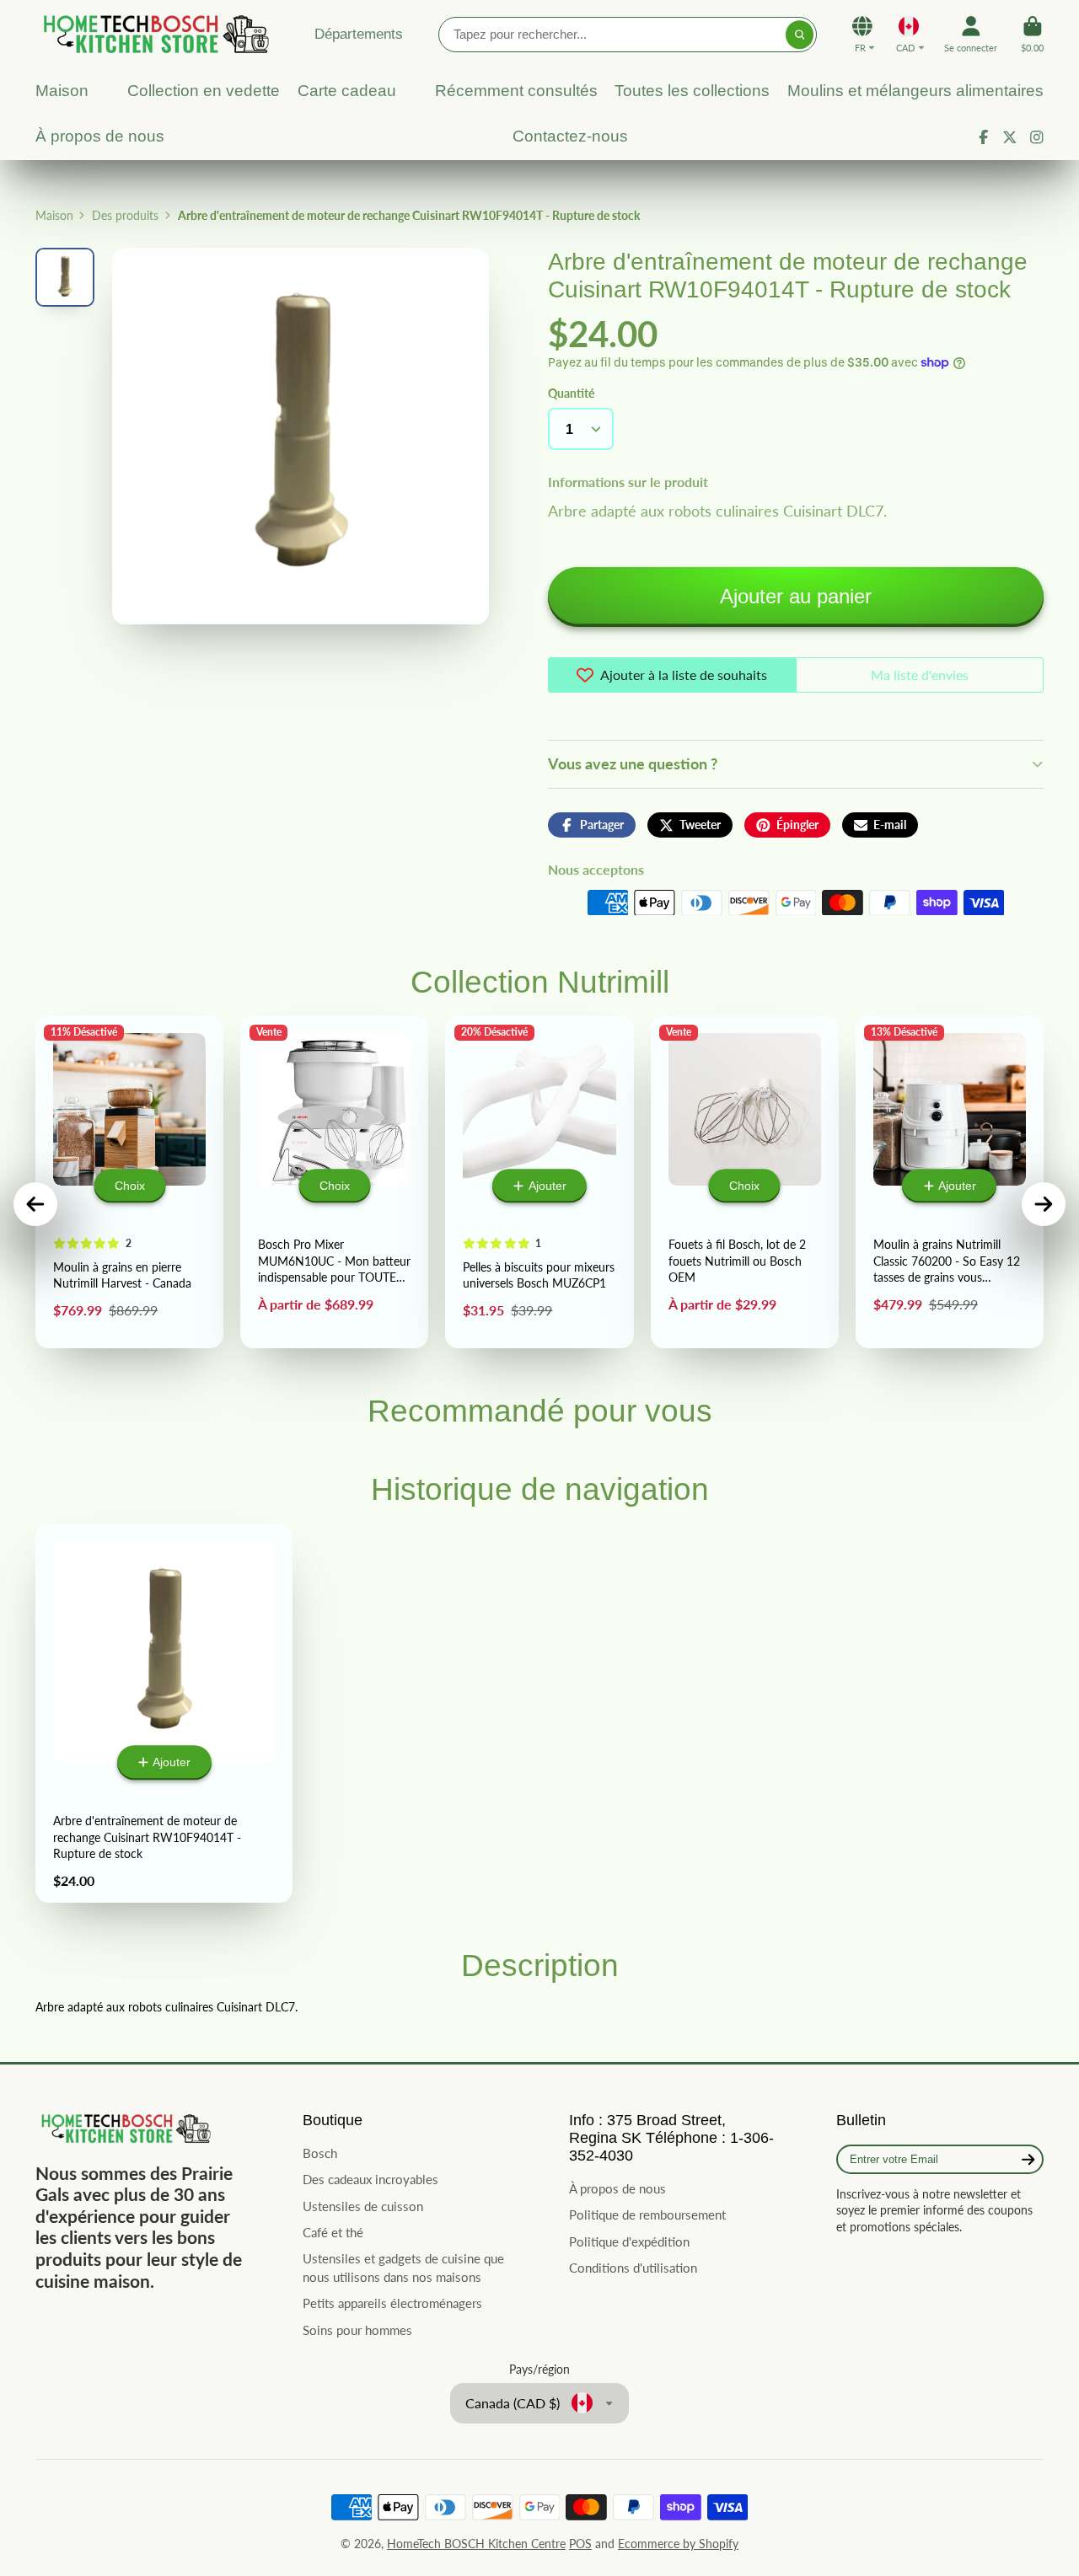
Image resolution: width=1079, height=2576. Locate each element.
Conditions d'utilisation (633, 2268)
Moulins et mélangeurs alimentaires (915, 91)
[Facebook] (984, 137)
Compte (971, 34)
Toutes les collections (692, 91)
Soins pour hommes (357, 2330)
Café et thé (333, 2232)
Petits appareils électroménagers (392, 2303)
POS (580, 2544)
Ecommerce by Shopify (678, 2544)
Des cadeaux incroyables (370, 2179)
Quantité (571, 393)
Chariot (1032, 34)
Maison (54, 215)
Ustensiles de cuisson (363, 2206)
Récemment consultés (516, 91)
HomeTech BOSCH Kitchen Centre (476, 2544)
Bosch (320, 2153)
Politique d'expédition (629, 2241)
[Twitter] (1010, 137)
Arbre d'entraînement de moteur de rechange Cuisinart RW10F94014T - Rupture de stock (164, 1713)
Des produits (125, 215)
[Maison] (153, 34)
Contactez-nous (570, 136)
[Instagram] (1037, 137)
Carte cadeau (347, 91)
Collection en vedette (204, 91)
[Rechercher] (800, 35)
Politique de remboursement (647, 2215)
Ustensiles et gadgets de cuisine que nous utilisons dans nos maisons (403, 2268)
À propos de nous (100, 136)
